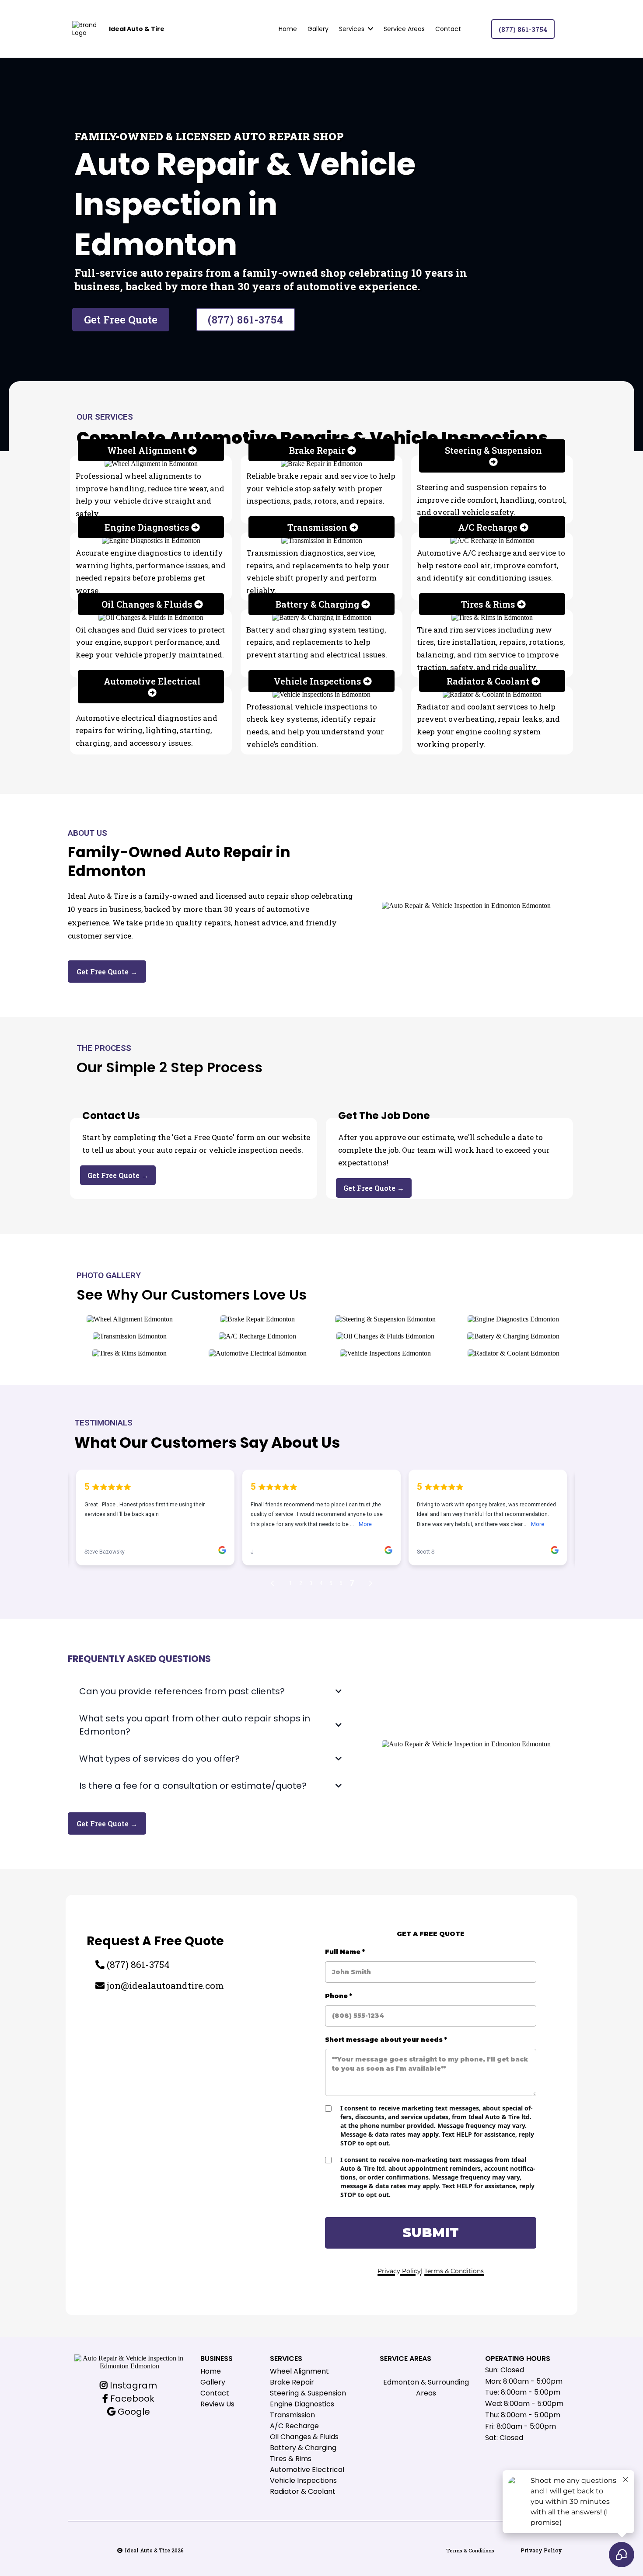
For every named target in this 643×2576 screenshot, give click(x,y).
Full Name (345, 1952)
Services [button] (353, 29)
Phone (339, 1996)
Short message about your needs (386, 2040)
